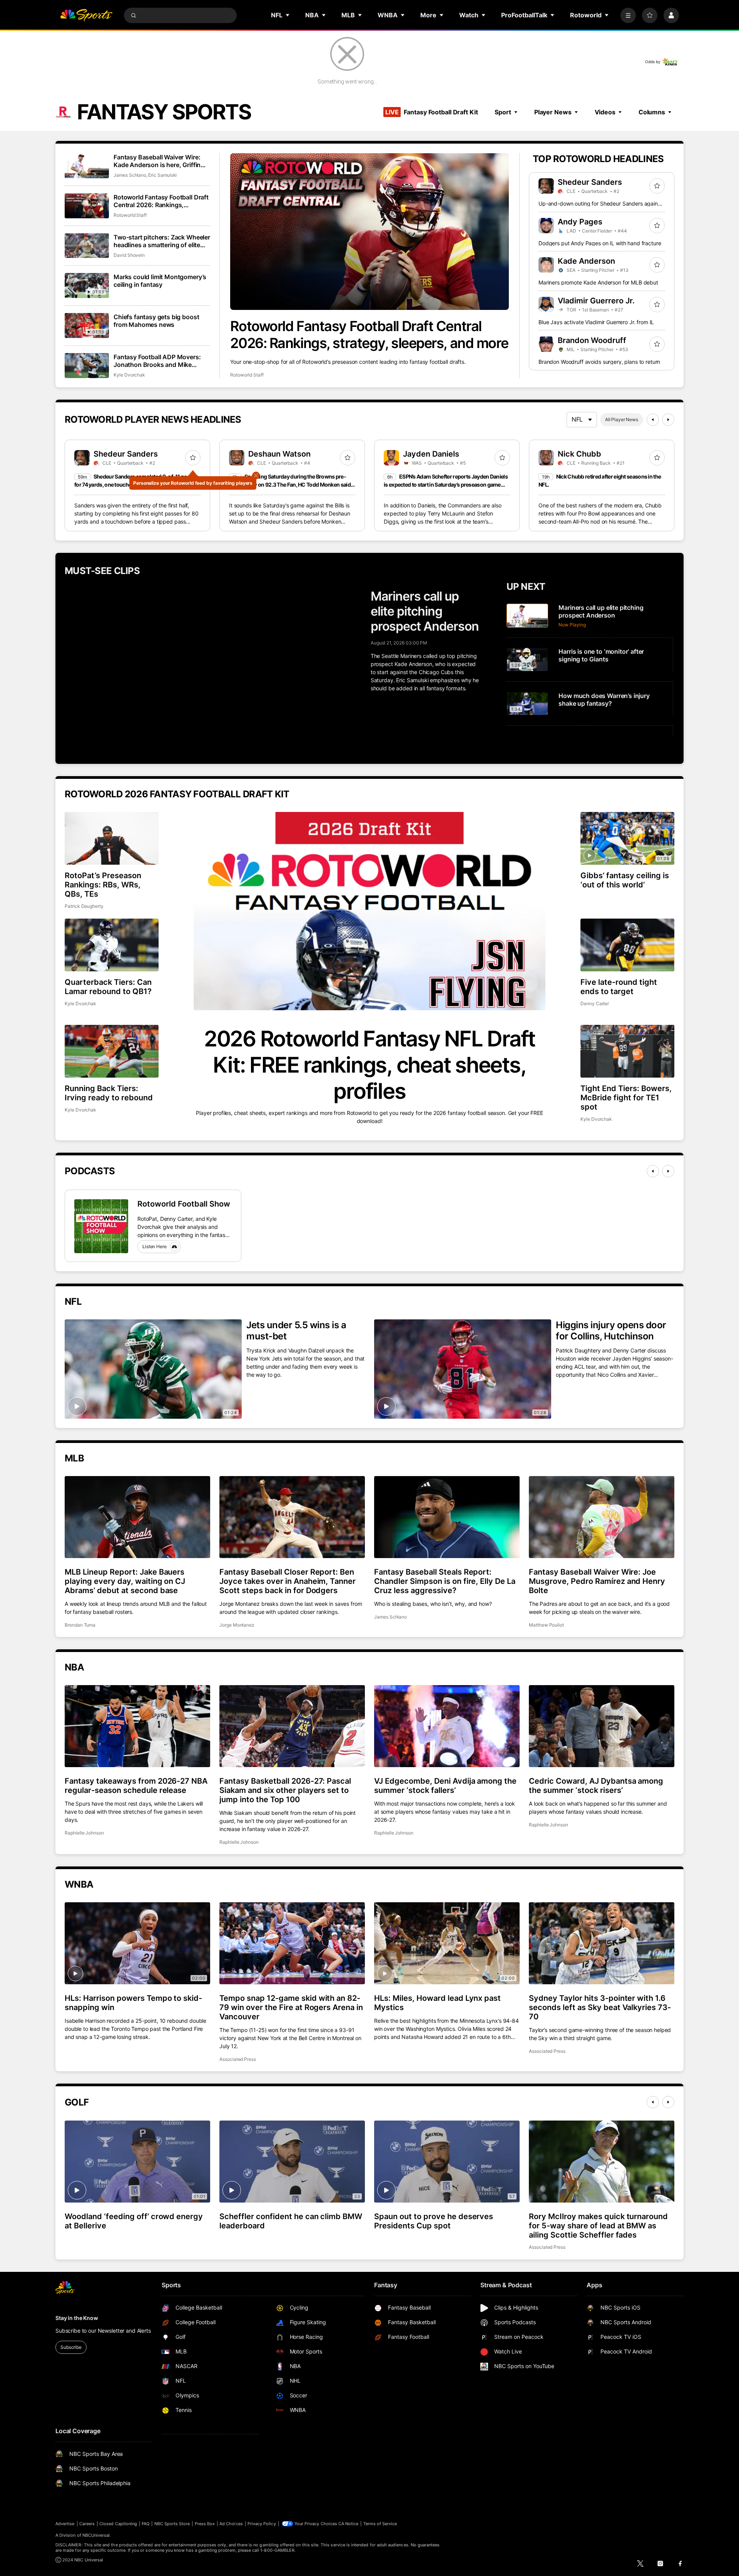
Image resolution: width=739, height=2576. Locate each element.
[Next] (668, 420)
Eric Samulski (162, 175)
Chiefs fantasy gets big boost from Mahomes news (156, 321)
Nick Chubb (579, 454)
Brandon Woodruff (592, 340)
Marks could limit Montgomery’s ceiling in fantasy (160, 281)
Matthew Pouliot (546, 1625)
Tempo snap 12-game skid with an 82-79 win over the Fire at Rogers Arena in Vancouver (291, 2007)
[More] (628, 15)
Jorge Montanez (237, 1625)
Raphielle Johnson (84, 1833)
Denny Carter (595, 1003)
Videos (605, 112)
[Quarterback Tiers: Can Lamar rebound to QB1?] (112, 945)
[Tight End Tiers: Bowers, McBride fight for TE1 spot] (627, 1051)
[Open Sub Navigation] (288, 15)
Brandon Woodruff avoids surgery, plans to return (599, 362)
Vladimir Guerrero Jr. (596, 301)
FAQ (145, 2524)
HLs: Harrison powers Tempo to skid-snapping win (133, 2003)
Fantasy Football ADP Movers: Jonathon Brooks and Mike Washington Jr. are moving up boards (157, 361)
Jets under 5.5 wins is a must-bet (296, 1331)
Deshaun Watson (279, 454)
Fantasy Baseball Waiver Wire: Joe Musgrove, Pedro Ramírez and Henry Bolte (597, 1581)
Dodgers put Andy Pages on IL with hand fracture (600, 243)
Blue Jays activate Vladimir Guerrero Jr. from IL (596, 322)
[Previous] (653, 420)
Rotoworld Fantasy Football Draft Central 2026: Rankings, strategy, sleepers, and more (369, 335)
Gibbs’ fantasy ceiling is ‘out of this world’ (625, 880)
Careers (87, 2524)
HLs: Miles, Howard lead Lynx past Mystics (437, 2003)
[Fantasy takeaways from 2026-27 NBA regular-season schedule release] (137, 1726)
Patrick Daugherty (84, 906)
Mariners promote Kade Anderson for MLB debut (598, 282)
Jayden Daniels (431, 454)
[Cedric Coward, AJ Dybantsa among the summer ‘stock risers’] (602, 1726)
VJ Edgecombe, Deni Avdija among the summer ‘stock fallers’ (445, 1786)
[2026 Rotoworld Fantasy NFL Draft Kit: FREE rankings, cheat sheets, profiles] (369, 911)
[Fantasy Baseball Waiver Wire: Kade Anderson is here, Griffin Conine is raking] (87, 166)
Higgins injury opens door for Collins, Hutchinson (611, 1331)
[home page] (86, 15)
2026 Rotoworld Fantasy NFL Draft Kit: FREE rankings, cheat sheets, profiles (369, 1065)
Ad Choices (231, 2524)
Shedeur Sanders (590, 182)
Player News (553, 112)
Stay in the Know (77, 2318)
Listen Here (155, 1246)
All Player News (622, 419)
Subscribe (71, 2347)
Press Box (205, 2524)
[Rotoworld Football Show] (101, 1226)
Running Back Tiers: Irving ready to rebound (109, 1093)
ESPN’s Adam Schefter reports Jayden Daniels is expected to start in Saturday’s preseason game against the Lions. (446, 485)
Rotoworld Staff (247, 375)
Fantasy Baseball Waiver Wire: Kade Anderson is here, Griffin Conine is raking (157, 161)
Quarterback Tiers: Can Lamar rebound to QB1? (108, 987)
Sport (503, 112)
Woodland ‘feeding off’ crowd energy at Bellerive (134, 2221)
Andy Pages (580, 222)
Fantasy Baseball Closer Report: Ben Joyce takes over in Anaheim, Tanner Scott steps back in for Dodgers (288, 1581)
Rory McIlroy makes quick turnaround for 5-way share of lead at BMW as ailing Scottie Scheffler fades (598, 2226)
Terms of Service (380, 2524)
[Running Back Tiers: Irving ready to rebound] (112, 1051)
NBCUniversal (96, 2535)
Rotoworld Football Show (184, 1204)
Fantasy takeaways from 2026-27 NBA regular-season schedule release (136, 1786)
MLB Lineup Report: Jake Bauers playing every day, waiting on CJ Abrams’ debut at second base (125, 1581)
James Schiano (130, 175)
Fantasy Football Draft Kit (431, 112)
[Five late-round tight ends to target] (627, 945)
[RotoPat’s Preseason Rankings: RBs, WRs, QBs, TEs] (112, 838)
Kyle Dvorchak (129, 375)
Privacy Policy (262, 2524)
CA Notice (349, 2524)
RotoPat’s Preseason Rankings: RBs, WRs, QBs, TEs (103, 885)
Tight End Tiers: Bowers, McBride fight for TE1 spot (626, 1098)
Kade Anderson (586, 261)
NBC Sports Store (172, 2524)
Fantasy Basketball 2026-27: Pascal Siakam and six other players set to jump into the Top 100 (285, 1790)
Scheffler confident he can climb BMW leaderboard (291, 2221)
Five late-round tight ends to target (619, 987)
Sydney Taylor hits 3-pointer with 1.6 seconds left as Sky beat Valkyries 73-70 (600, 2007)
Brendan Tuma (80, 1625)
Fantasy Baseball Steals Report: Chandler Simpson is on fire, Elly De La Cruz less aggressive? (445, 1581)
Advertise (65, 2524)
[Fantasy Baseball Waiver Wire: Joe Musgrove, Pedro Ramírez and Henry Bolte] (602, 1517)
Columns (652, 112)
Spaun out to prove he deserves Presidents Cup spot (434, 2221)
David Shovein (129, 255)
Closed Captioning (118, 2524)
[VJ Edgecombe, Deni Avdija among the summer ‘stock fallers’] (447, 1726)
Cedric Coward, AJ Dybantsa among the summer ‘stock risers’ (596, 1786)
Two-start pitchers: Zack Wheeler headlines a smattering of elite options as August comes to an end (162, 241)
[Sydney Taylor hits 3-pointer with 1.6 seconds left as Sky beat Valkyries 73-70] (602, 1943)
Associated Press (238, 2059)
